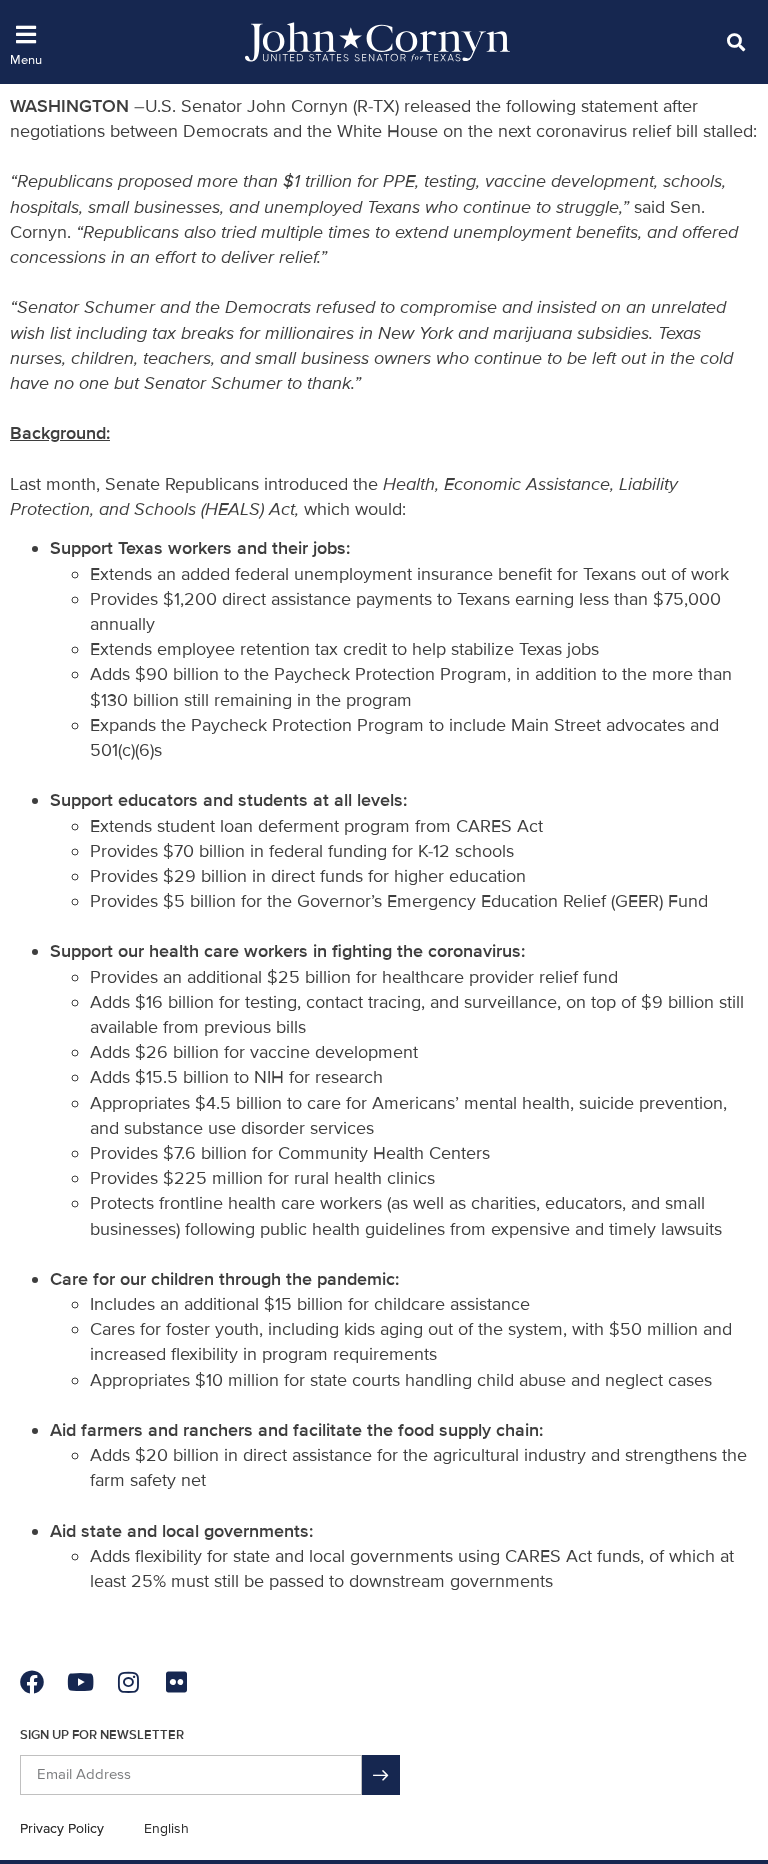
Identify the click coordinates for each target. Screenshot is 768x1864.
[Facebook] (32, 1682)
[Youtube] (80, 1682)
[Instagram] (128, 1682)
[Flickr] (176, 1682)
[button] (735, 41)
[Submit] (381, 1775)
